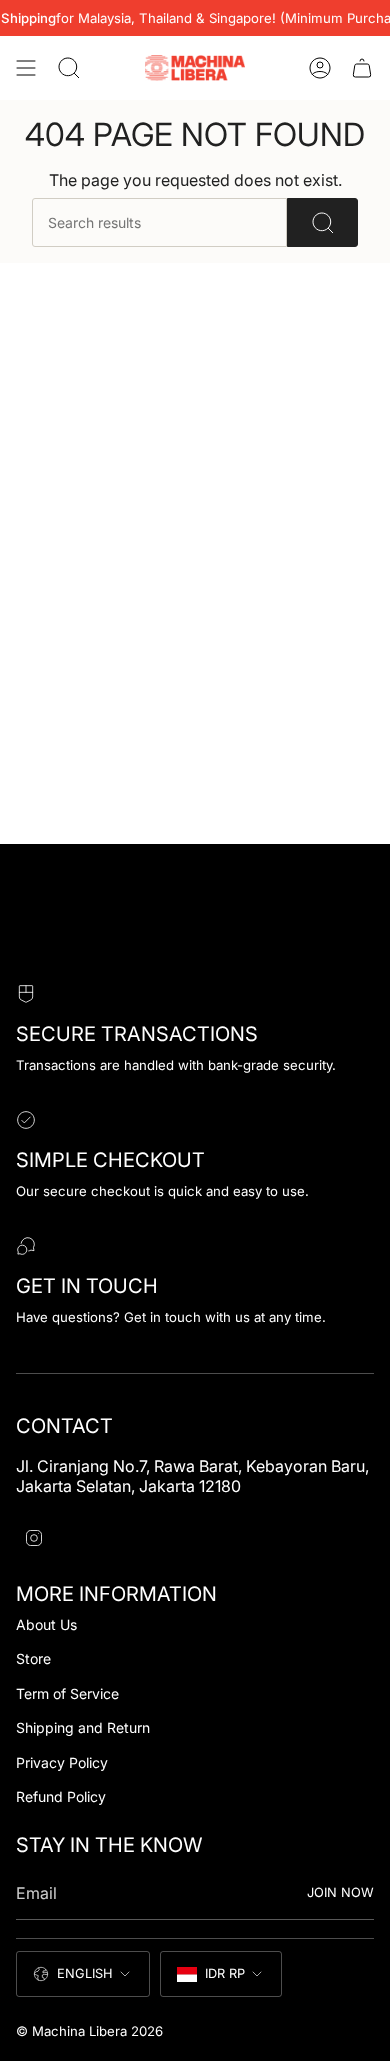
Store (33, 1658)
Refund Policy (61, 1796)
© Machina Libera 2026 (89, 2031)
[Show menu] (26, 68)
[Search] (322, 222)
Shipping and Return (83, 1727)
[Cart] (362, 68)
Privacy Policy (62, 1762)
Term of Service (67, 1693)
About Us (46, 1624)
